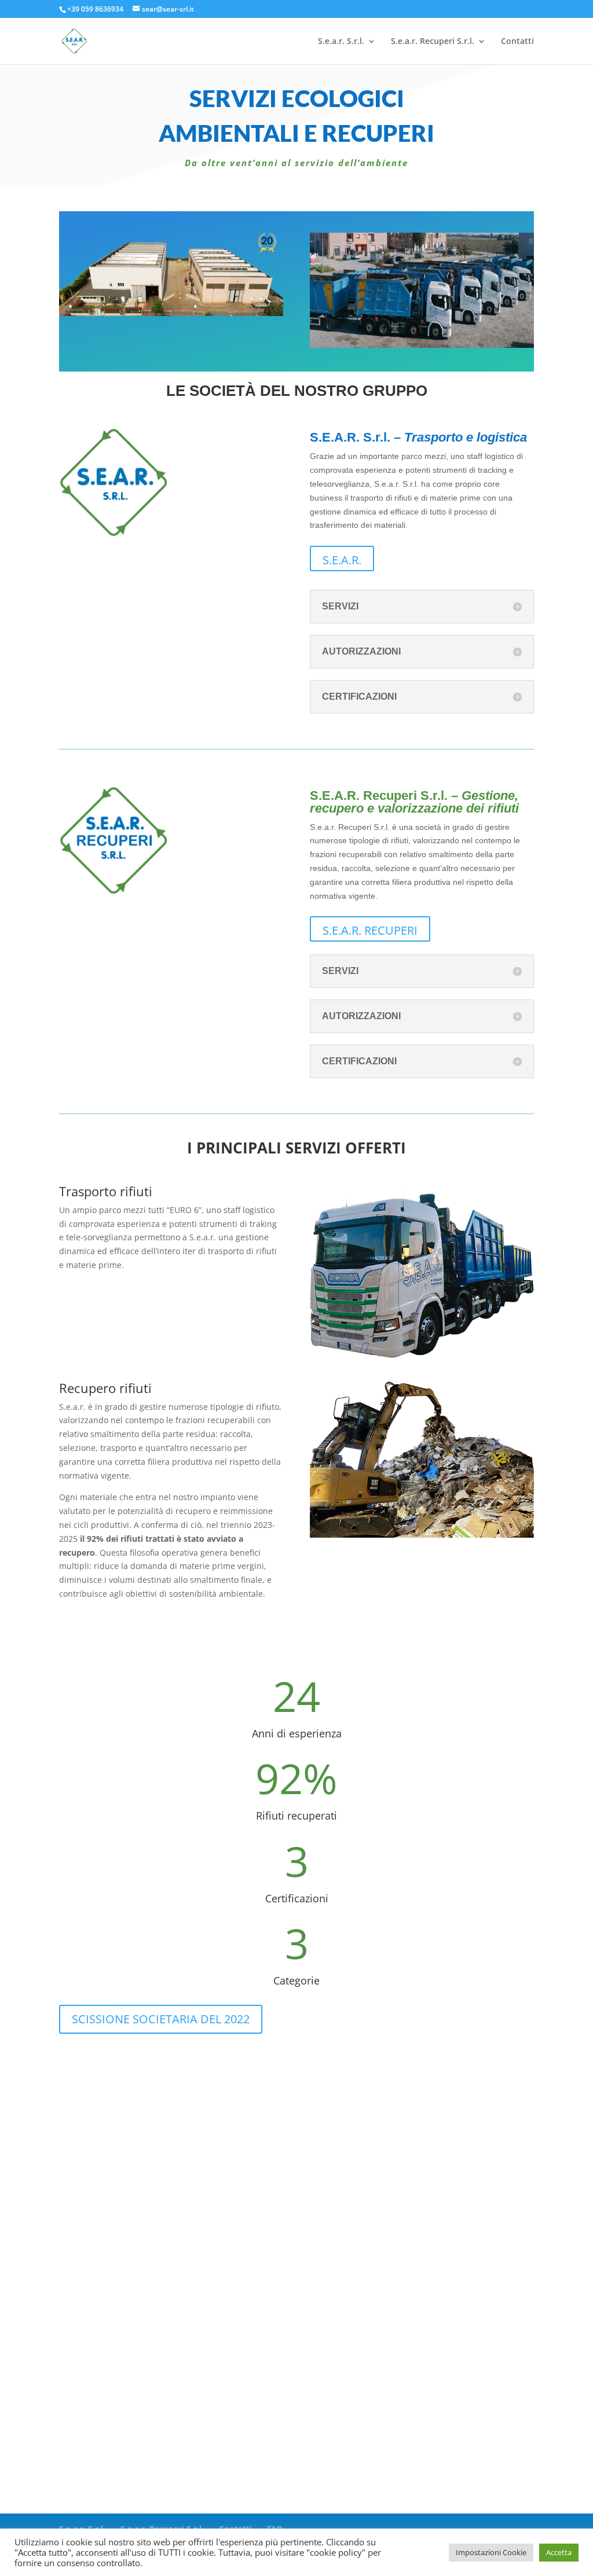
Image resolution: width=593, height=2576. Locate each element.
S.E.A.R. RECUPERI (370, 930)
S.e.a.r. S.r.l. (341, 42)
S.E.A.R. (342, 560)
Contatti (517, 42)
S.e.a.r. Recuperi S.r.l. (433, 42)
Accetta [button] (559, 2552)
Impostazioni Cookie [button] (491, 2552)
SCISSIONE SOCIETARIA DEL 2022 (161, 2019)
